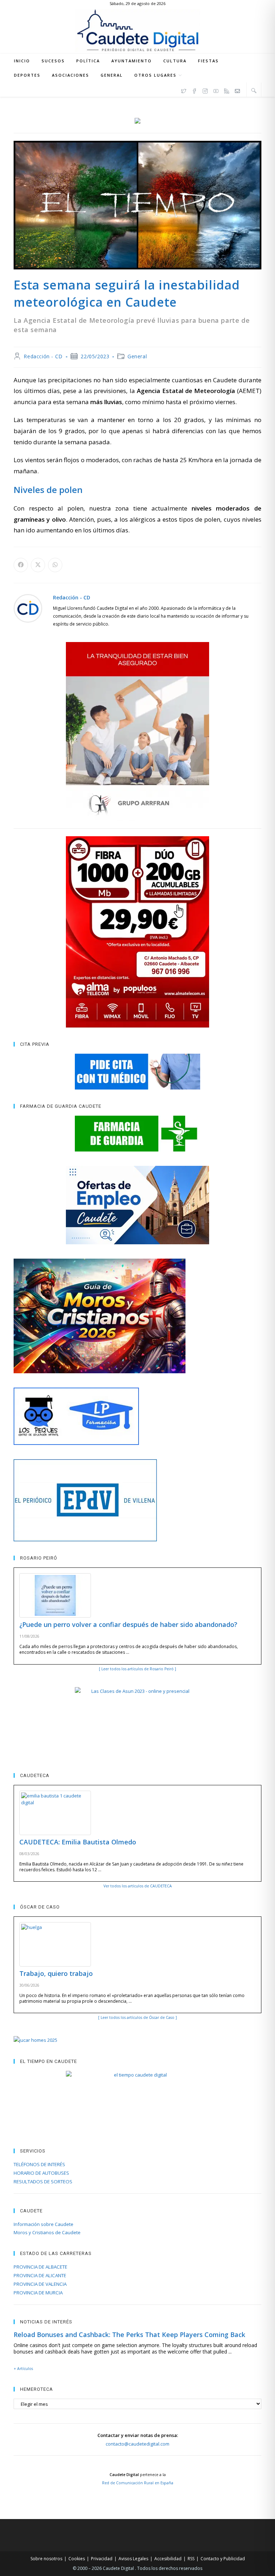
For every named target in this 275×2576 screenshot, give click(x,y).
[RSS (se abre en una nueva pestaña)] (227, 90)
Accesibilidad (168, 2559)
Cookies (77, 2559)
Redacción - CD (43, 356)
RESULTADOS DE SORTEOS (43, 2182)
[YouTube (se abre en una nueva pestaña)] (216, 90)
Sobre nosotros (46, 2559)
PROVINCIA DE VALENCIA (40, 2284)
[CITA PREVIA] (137, 1072)
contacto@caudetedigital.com (137, 2444)
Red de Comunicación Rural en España (138, 2483)
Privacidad (102, 2559)
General (137, 356)
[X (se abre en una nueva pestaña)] (184, 90)
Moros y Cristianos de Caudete (47, 2232)
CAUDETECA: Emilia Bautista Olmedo (78, 1842)
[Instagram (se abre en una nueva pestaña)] (205, 90)
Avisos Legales (133, 2559)
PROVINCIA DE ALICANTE (40, 2275)
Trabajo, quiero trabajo (56, 1973)
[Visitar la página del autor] (28, 607)
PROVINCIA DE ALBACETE (40, 2267)
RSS (191, 2559)
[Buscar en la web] (254, 90)
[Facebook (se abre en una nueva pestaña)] (194, 90)
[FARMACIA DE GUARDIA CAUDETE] (137, 1134)
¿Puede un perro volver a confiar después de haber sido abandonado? (128, 1624)
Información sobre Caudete (44, 2224)
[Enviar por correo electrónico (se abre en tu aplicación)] (237, 90)
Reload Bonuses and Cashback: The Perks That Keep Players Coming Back (129, 2335)
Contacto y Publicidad (223, 2559)
